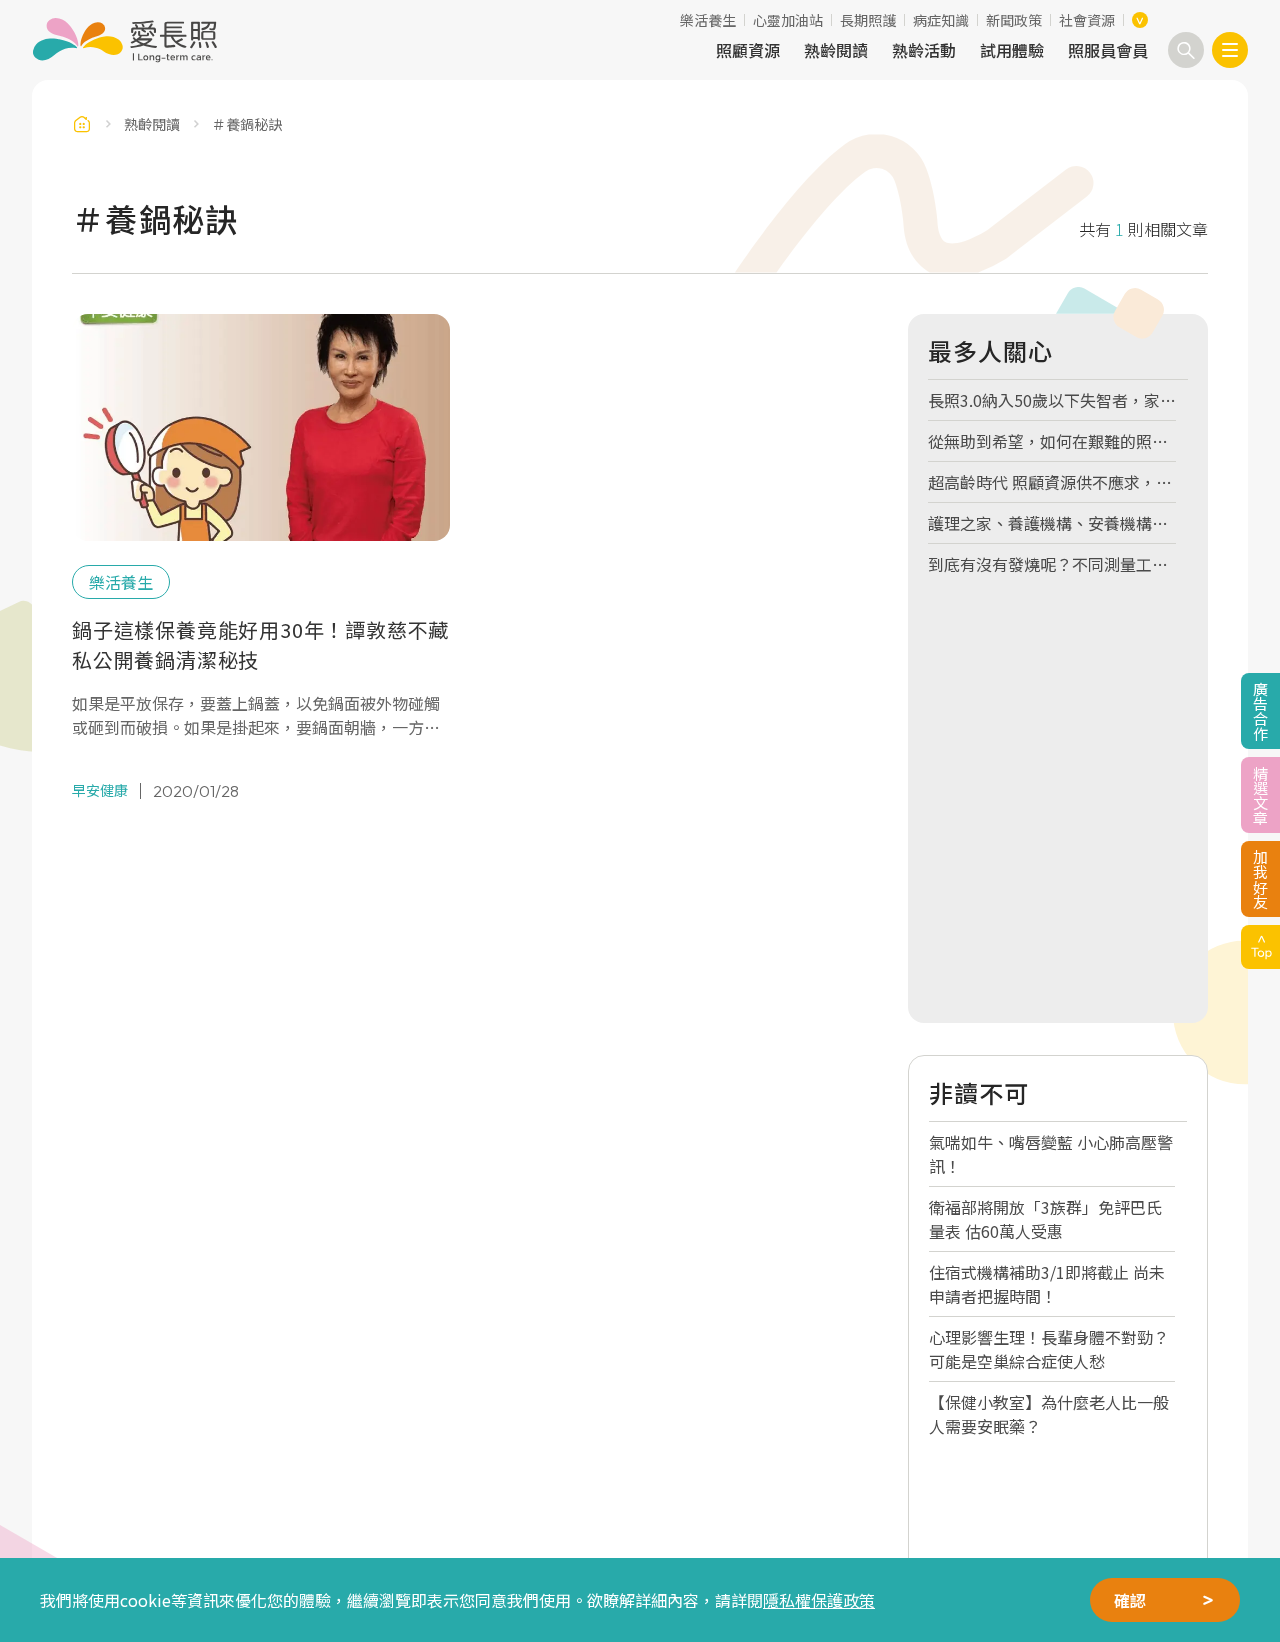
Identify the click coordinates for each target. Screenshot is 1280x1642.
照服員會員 (1108, 50)
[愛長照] (124, 40)
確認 (1130, 1600)
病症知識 (941, 20)
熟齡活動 (924, 50)
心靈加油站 (788, 20)
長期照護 (868, 20)
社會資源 (1087, 20)
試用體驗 (1012, 50)
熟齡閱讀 (836, 50)
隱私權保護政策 (819, 1600)
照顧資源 (748, 50)
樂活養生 (708, 20)
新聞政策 (1014, 20)
